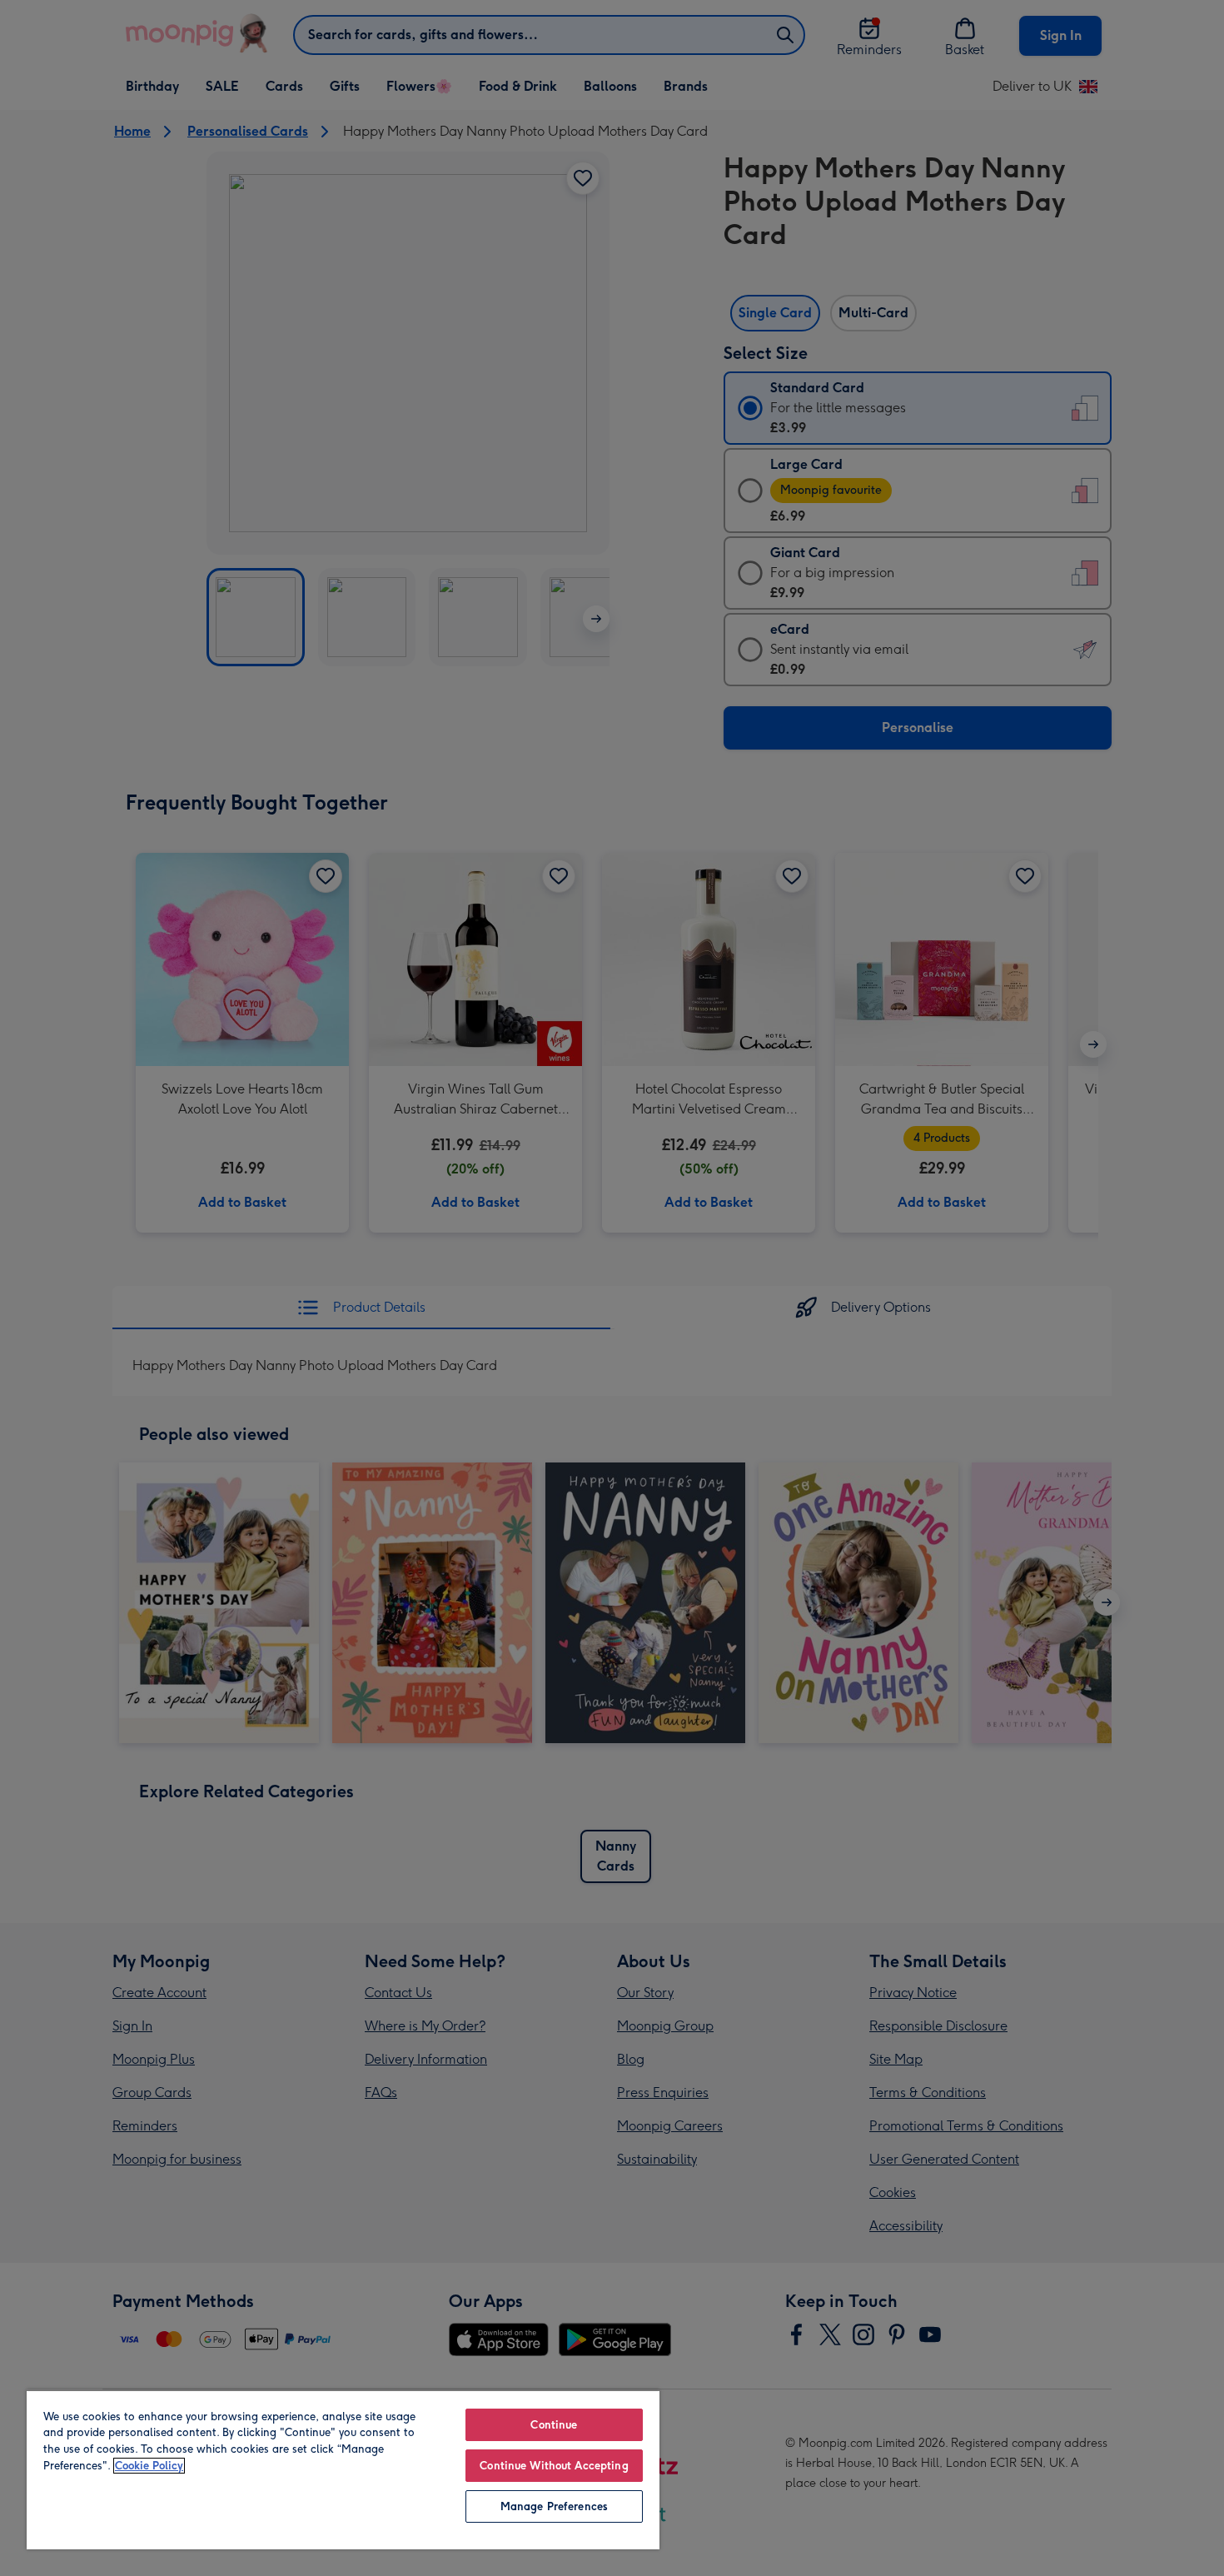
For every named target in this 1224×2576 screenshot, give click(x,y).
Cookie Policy (149, 2466)
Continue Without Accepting (554, 2466)
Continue (554, 2425)
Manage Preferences (554, 2506)
